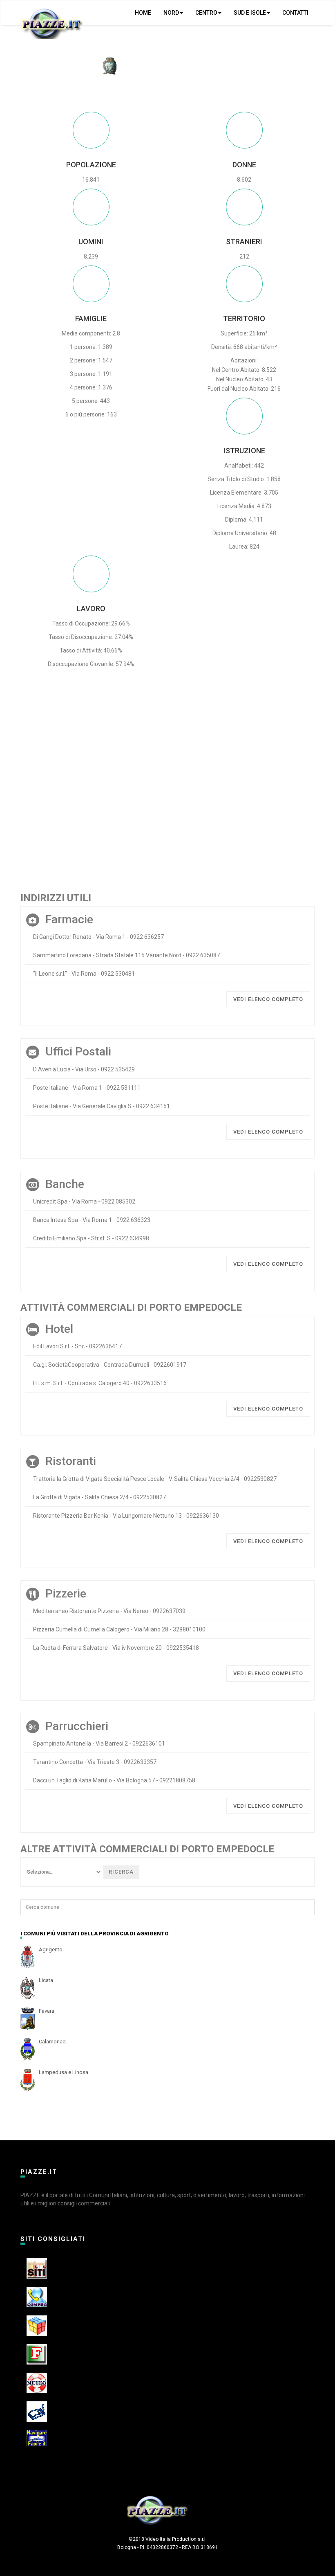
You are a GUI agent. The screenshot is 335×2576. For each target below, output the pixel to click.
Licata (46, 1980)
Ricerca (121, 1872)
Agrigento (51, 1949)
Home (143, 13)
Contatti (295, 13)
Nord (171, 13)
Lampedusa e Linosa (64, 2072)
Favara (47, 2011)
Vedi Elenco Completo (268, 999)
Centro (206, 13)
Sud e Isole (250, 13)
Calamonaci (53, 2042)
